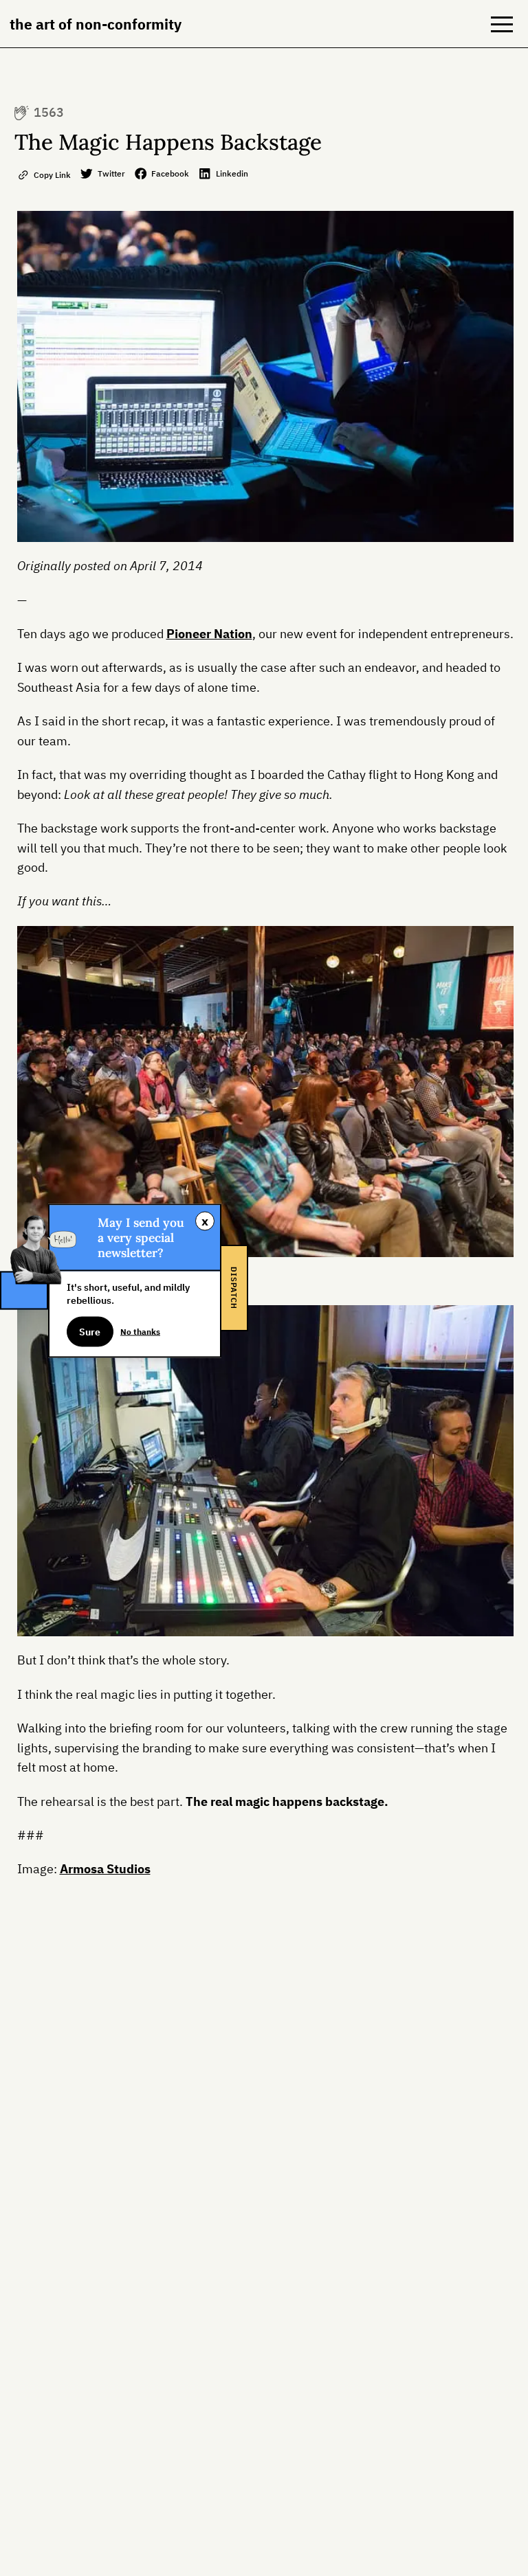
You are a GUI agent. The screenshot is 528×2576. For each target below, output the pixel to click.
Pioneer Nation (209, 634)
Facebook (170, 173)
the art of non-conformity (96, 24)
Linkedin (232, 173)
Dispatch (234, 1288)
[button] (502, 24)
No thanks (140, 1331)
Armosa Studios (105, 1869)
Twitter (111, 173)
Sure (90, 1331)
